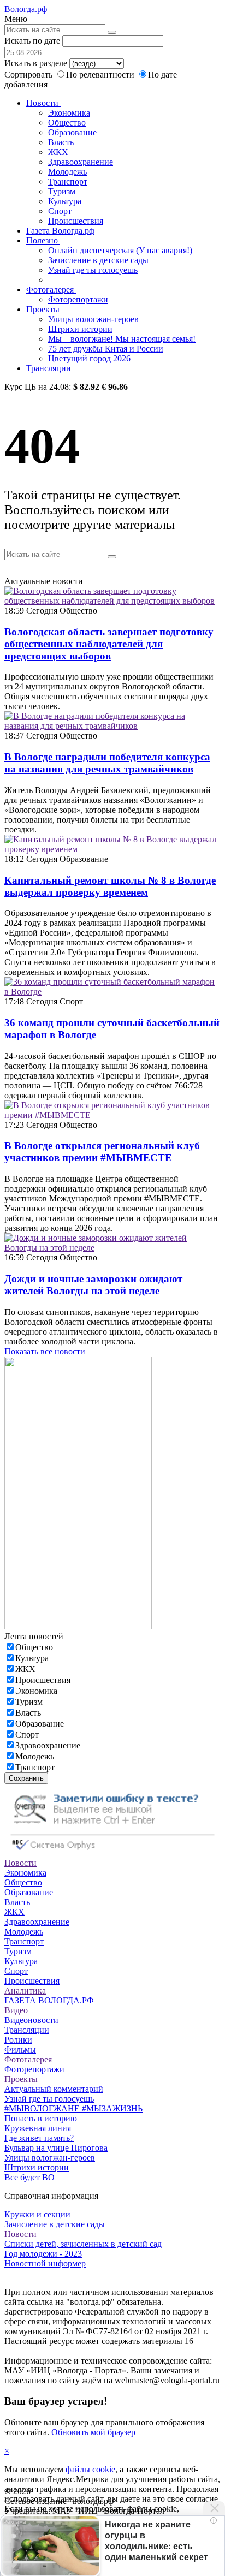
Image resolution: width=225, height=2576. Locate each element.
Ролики (18, 2040)
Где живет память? (39, 2138)
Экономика (69, 113)
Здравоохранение (81, 162)
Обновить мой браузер (93, 2432)
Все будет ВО (29, 2177)
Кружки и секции (37, 2214)
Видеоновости (31, 2020)
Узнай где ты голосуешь (93, 270)
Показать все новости (45, 1351)
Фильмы (20, 2050)
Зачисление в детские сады (98, 260)
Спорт (60, 211)
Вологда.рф (26, 9)
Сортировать (28, 75)
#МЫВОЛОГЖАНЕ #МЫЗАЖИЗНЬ (73, 2108)
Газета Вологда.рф (60, 231)
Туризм (62, 191)
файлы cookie (90, 2469)
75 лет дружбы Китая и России (106, 349)
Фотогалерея (51, 290)
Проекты (44, 309)
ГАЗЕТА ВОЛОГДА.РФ (49, 2000)
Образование (72, 132)
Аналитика (25, 1991)
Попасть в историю (41, 2118)
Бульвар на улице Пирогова (56, 2148)
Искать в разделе (36, 63)
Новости (43, 103)
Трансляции (49, 368)
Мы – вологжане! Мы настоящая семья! (122, 339)
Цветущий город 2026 (89, 358)
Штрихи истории (80, 329)
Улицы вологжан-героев (93, 319)
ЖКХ (58, 152)
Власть (61, 142)
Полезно (43, 240)
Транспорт (68, 182)
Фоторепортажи (78, 299)
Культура (65, 201)
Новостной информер (45, 2263)
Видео (16, 2010)
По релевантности (101, 75)
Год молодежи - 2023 (43, 2254)
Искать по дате (32, 41)
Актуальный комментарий (54, 2089)
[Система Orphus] (112, 1853)
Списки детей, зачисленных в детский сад (83, 2244)
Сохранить (26, 1778)
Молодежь (67, 172)
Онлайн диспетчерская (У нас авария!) (120, 250)
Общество (67, 123)
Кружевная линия (38, 2128)
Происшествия (76, 221)
